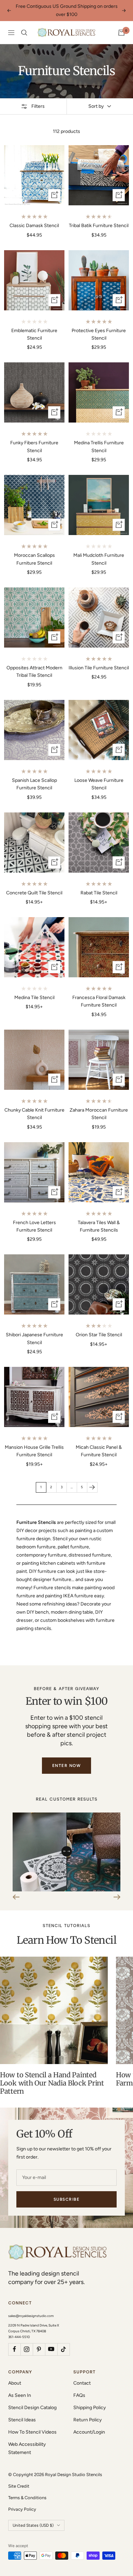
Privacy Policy (22, 2509)
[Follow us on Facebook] (14, 2349)
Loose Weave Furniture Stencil (99, 784)
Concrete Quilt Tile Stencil (34, 893)
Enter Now (67, 1766)
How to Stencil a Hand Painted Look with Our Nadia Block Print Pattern (52, 2083)
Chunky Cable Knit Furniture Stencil (34, 1114)
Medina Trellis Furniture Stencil (99, 446)
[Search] (24, 33)
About (15, 2383)
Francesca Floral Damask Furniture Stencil (99, 1001)
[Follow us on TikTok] (63, 2349)
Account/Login (89, 2432)
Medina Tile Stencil (34, 998)
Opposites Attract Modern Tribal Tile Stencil (34, 672)
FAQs (79, 2395)
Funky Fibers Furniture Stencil (34, 446)
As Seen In (20, 2395)
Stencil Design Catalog (32, 2408)
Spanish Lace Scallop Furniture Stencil (34, 784)
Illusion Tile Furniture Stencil (99, 668)
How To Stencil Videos (32, 2432)
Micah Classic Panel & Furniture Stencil (99, 1451)
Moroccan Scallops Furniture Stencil (34, 559)
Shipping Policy (90, 2408)
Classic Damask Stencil (34, 226)
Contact (82, 2383)
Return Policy (87, 2420)
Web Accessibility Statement (27, 2448)
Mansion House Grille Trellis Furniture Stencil (34, 1451)
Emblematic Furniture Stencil (34, 334)
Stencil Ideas (22, 2420)
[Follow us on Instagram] (27, 2349)
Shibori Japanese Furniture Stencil (34, 1338)
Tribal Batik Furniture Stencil (99, 226)
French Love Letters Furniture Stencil (34, 1226)
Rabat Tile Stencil (99, 893)
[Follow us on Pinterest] (39, 2349)
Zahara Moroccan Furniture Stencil (99, 1114)
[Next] (92, 1487)
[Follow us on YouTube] (51, 2349)
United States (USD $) (33, 2525)
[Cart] (121, 33)
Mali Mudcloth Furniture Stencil (99, 559)
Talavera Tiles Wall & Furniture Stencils (99, 1226)
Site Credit (19, 2486)
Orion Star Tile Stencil (99, 1335)
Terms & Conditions (27, 2498)
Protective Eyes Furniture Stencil (99, 334)
